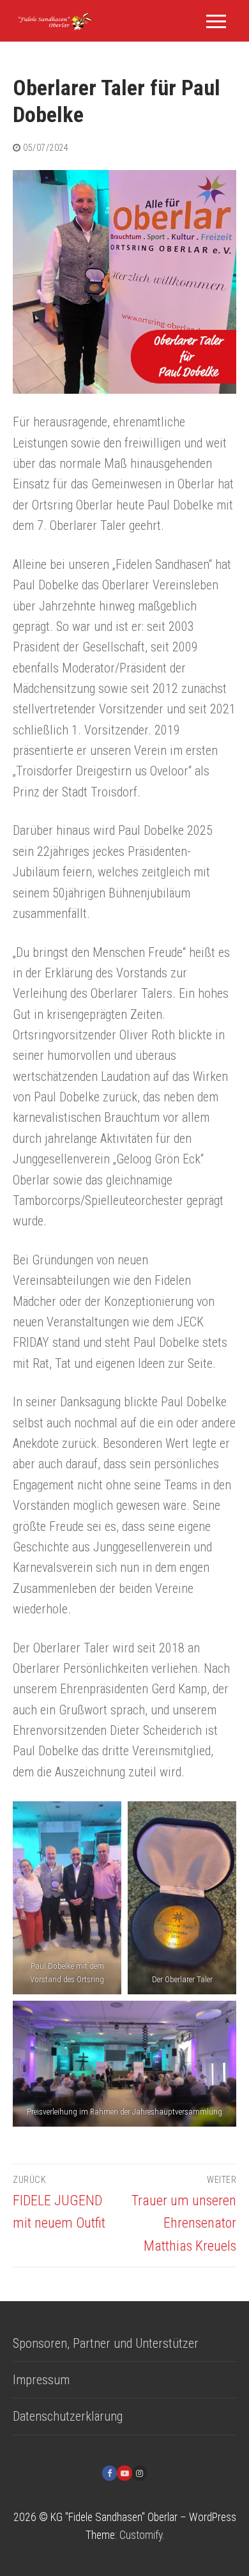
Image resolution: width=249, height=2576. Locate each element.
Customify (141, 2535)
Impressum (41, 2380)
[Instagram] (140, 2473)
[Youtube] (124, 2473)
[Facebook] (109, 2473)
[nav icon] (216, 21)
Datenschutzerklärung (68, 2416)
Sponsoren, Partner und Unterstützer (106, 2343)
